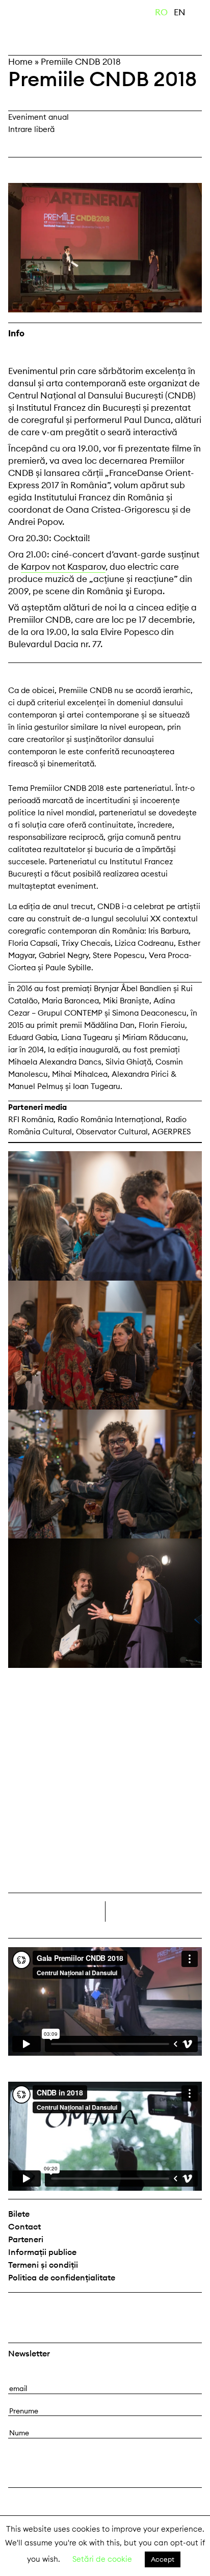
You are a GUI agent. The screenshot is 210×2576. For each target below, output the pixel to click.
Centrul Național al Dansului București (59, 27)
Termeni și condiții (43, 2265)
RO (161, 12)
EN (180, 12)
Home (20, 62)
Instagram (44, 2309)
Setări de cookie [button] (102, 2559)
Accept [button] (163, 2559)
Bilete (19, 2214)
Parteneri (26, 2239)
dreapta (185, 1907)
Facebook (17, 2309)
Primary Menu (202, 14)
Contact (24, 2226)
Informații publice (42, 2252)
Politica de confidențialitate (62, 2277)
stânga (57, 1911)
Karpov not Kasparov (63, 567)
